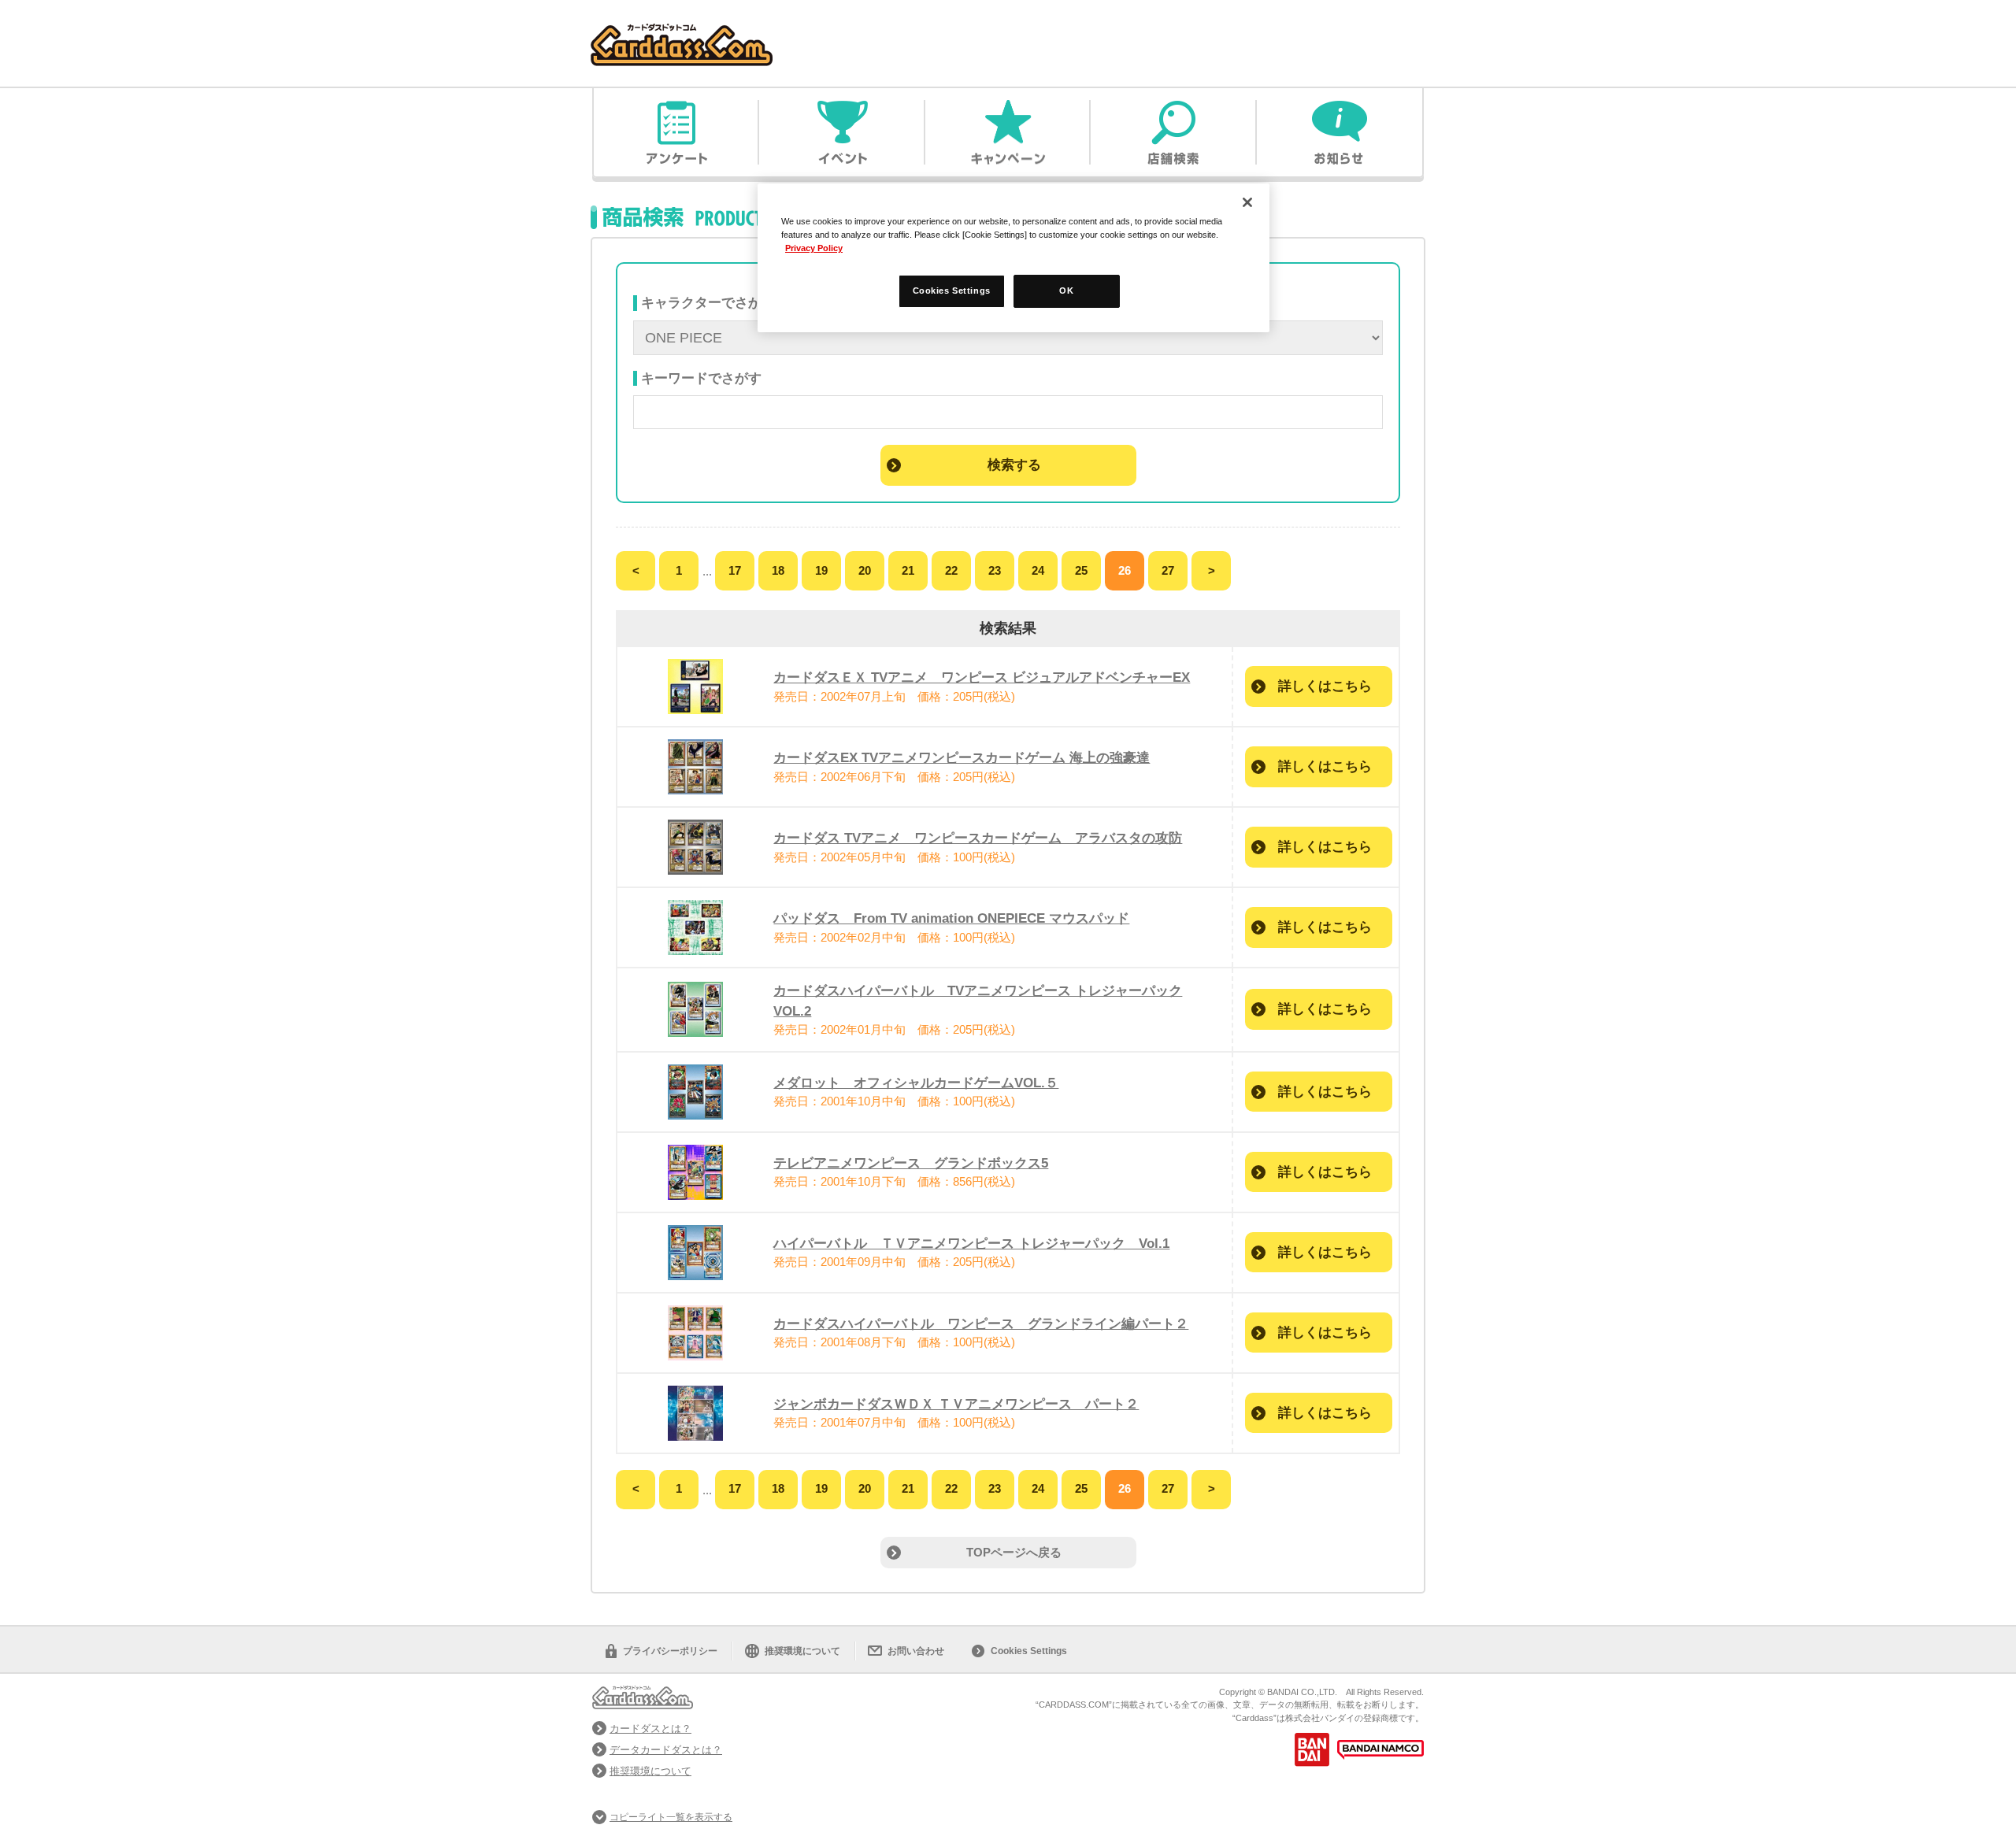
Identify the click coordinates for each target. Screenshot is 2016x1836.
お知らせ (1340, 132)
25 (1081, 570)
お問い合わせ (916, 1651)
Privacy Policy (814, 248)
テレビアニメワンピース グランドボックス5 (911, 1163)
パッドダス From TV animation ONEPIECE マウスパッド (951, 918)
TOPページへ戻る (1014, 1552)
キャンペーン (1008, 132)
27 (1168, 570)
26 (1125, 570)
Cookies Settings (1029, 1651)
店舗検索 (1173, 132)
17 (735, 570)
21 (908, 570)
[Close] (1247, 202)
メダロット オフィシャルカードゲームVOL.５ (916, 1083)
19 (821, 570)
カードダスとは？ (650, 1729)
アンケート (676, 132)
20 (865, 570)
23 (995, 570)
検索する (1014, 465)
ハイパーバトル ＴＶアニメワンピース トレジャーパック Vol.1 (971, 1243)
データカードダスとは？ (666, 1750)
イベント (842, 132)
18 (778, 570)
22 (951, 570)
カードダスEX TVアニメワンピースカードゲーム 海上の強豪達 (962, 757)
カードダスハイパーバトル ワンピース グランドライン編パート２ (981, 1323)
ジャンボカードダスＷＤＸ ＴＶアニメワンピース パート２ (956, 1404)
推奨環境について (802, 1651)
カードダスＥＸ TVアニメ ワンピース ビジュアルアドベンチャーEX (982, 677)
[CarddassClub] (682, 32)
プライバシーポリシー (670, 1651)
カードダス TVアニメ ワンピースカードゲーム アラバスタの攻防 (978, 838)
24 (1038, 570)
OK (1066, 291)
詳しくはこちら (1325, 686)
